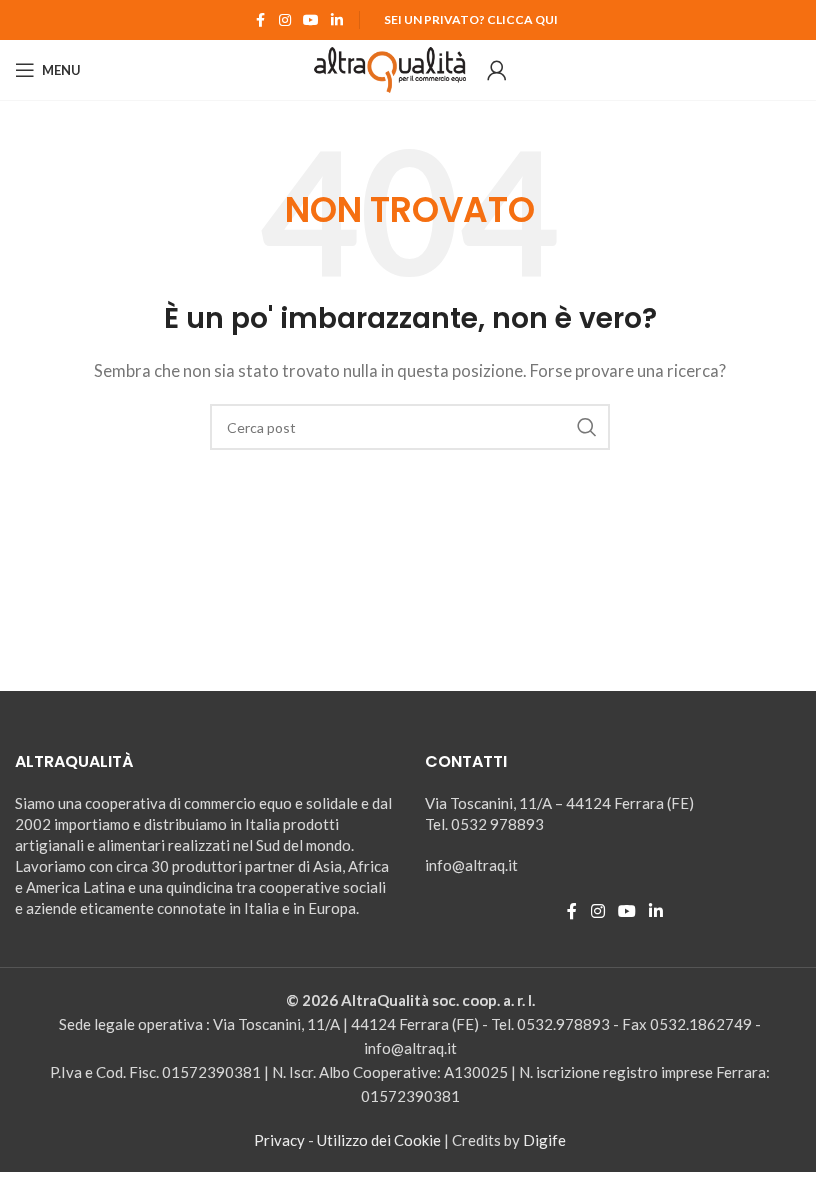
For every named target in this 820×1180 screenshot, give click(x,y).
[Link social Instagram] (285, 20)
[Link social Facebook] (261, 20)
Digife (544, 1140)
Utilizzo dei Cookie (379, 1140)
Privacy (279, 1140)
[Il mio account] (497, 70)
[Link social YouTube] (311, 20)
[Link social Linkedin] (337, 20)
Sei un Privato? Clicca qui (471, 19)
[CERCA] (587, 427)
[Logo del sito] (390, 68)
